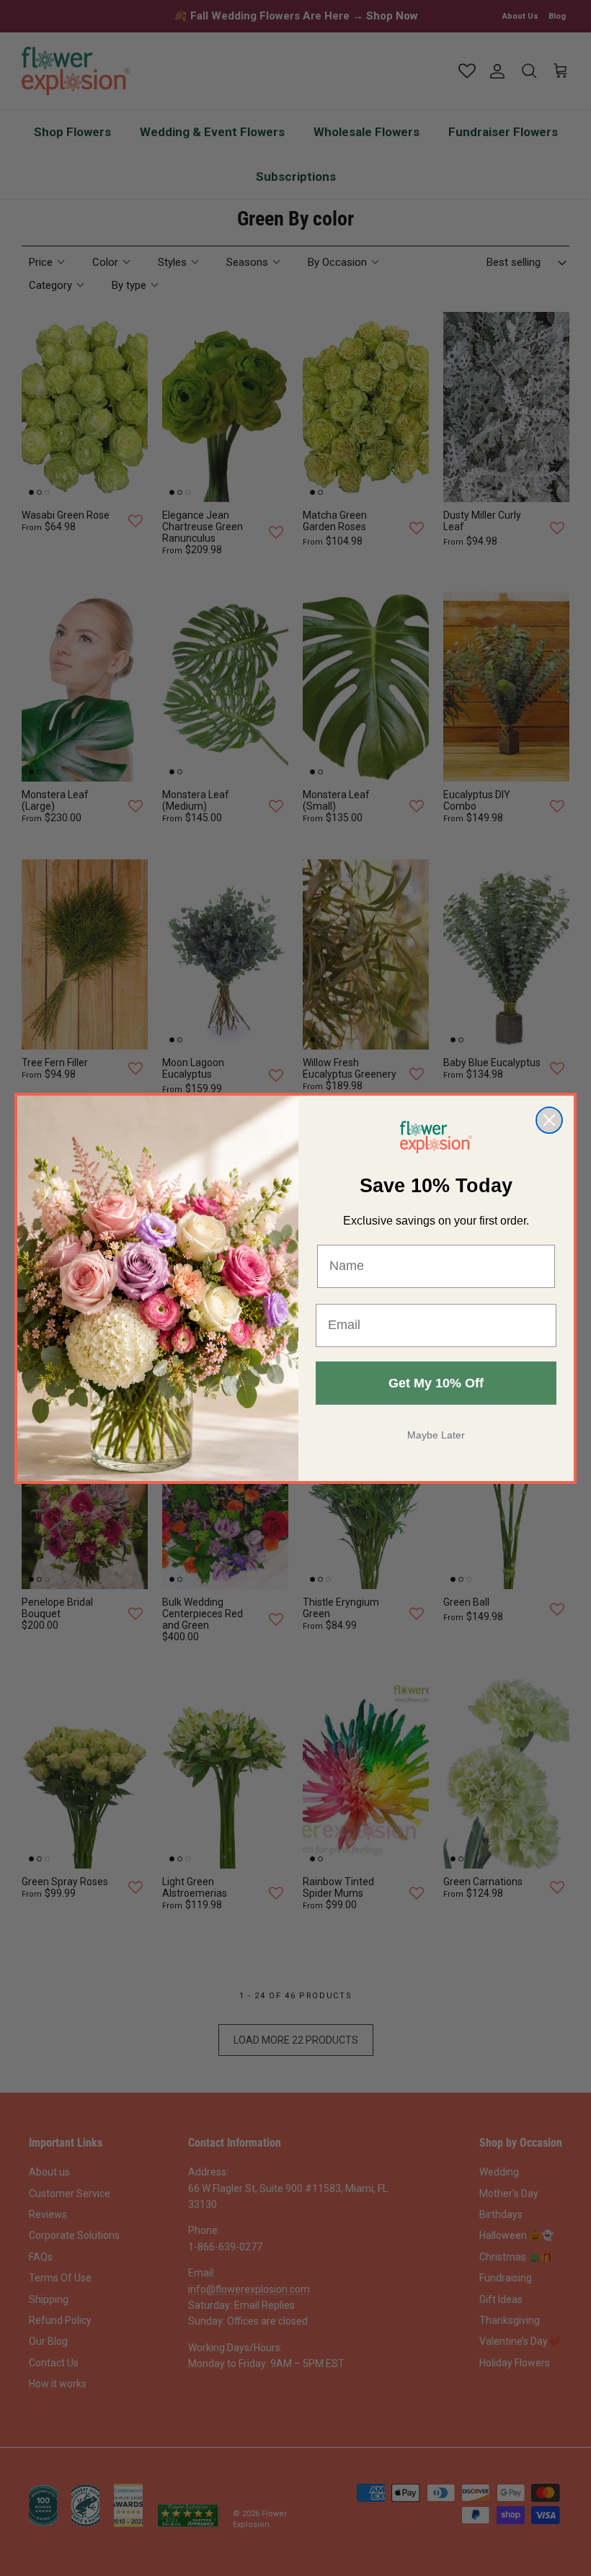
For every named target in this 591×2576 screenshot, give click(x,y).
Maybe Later (436, 1435)
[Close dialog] (549, 1120)
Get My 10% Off (436, 1383)
